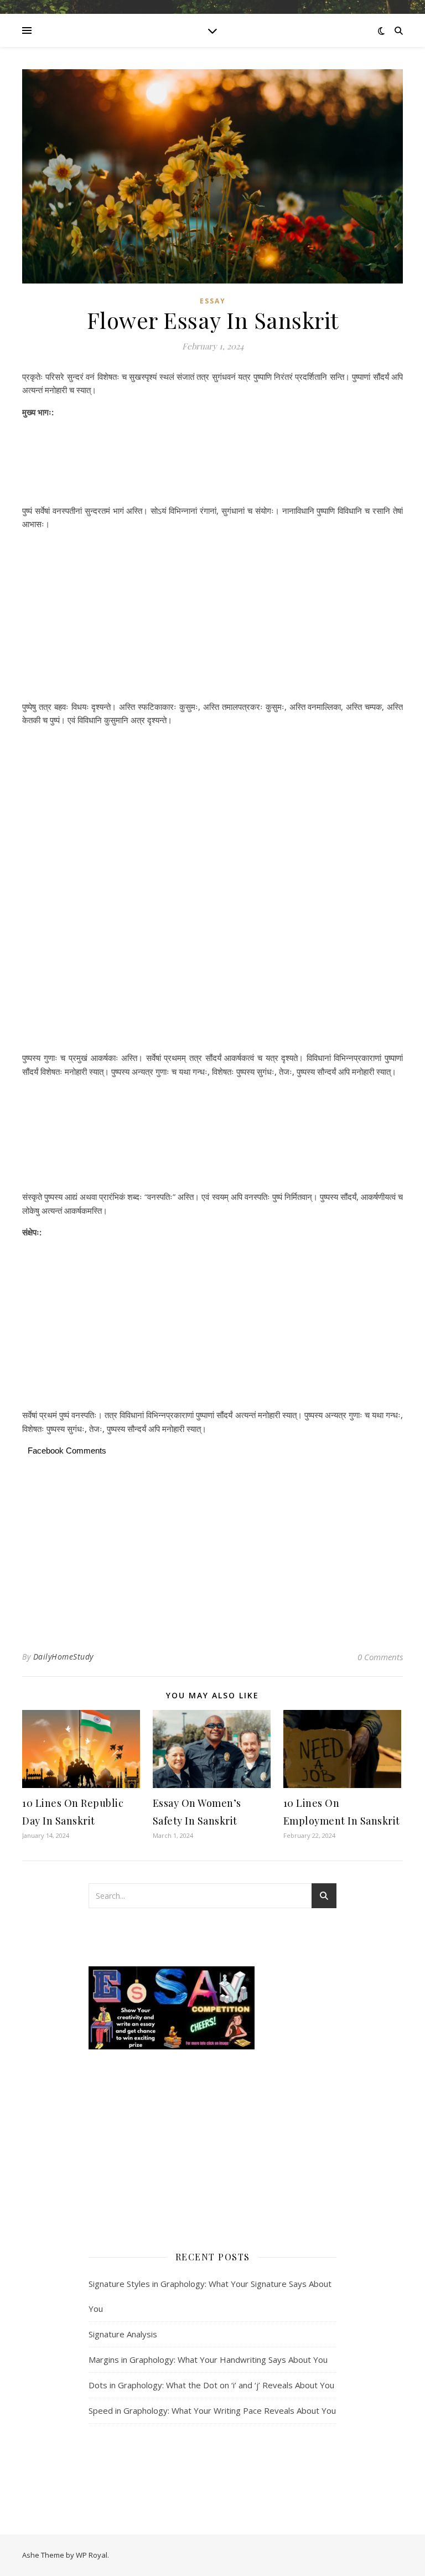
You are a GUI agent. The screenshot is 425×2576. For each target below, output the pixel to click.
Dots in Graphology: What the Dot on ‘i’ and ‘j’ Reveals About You (211, 2385)
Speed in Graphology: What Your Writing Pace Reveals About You (212, 2410)
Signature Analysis (123, 2334)
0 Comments (380, 1657)
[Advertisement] (212, 463)
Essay (213, 301)
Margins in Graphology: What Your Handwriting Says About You (208, 2359)
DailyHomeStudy (63, 1657)
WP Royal (92, 2555)
